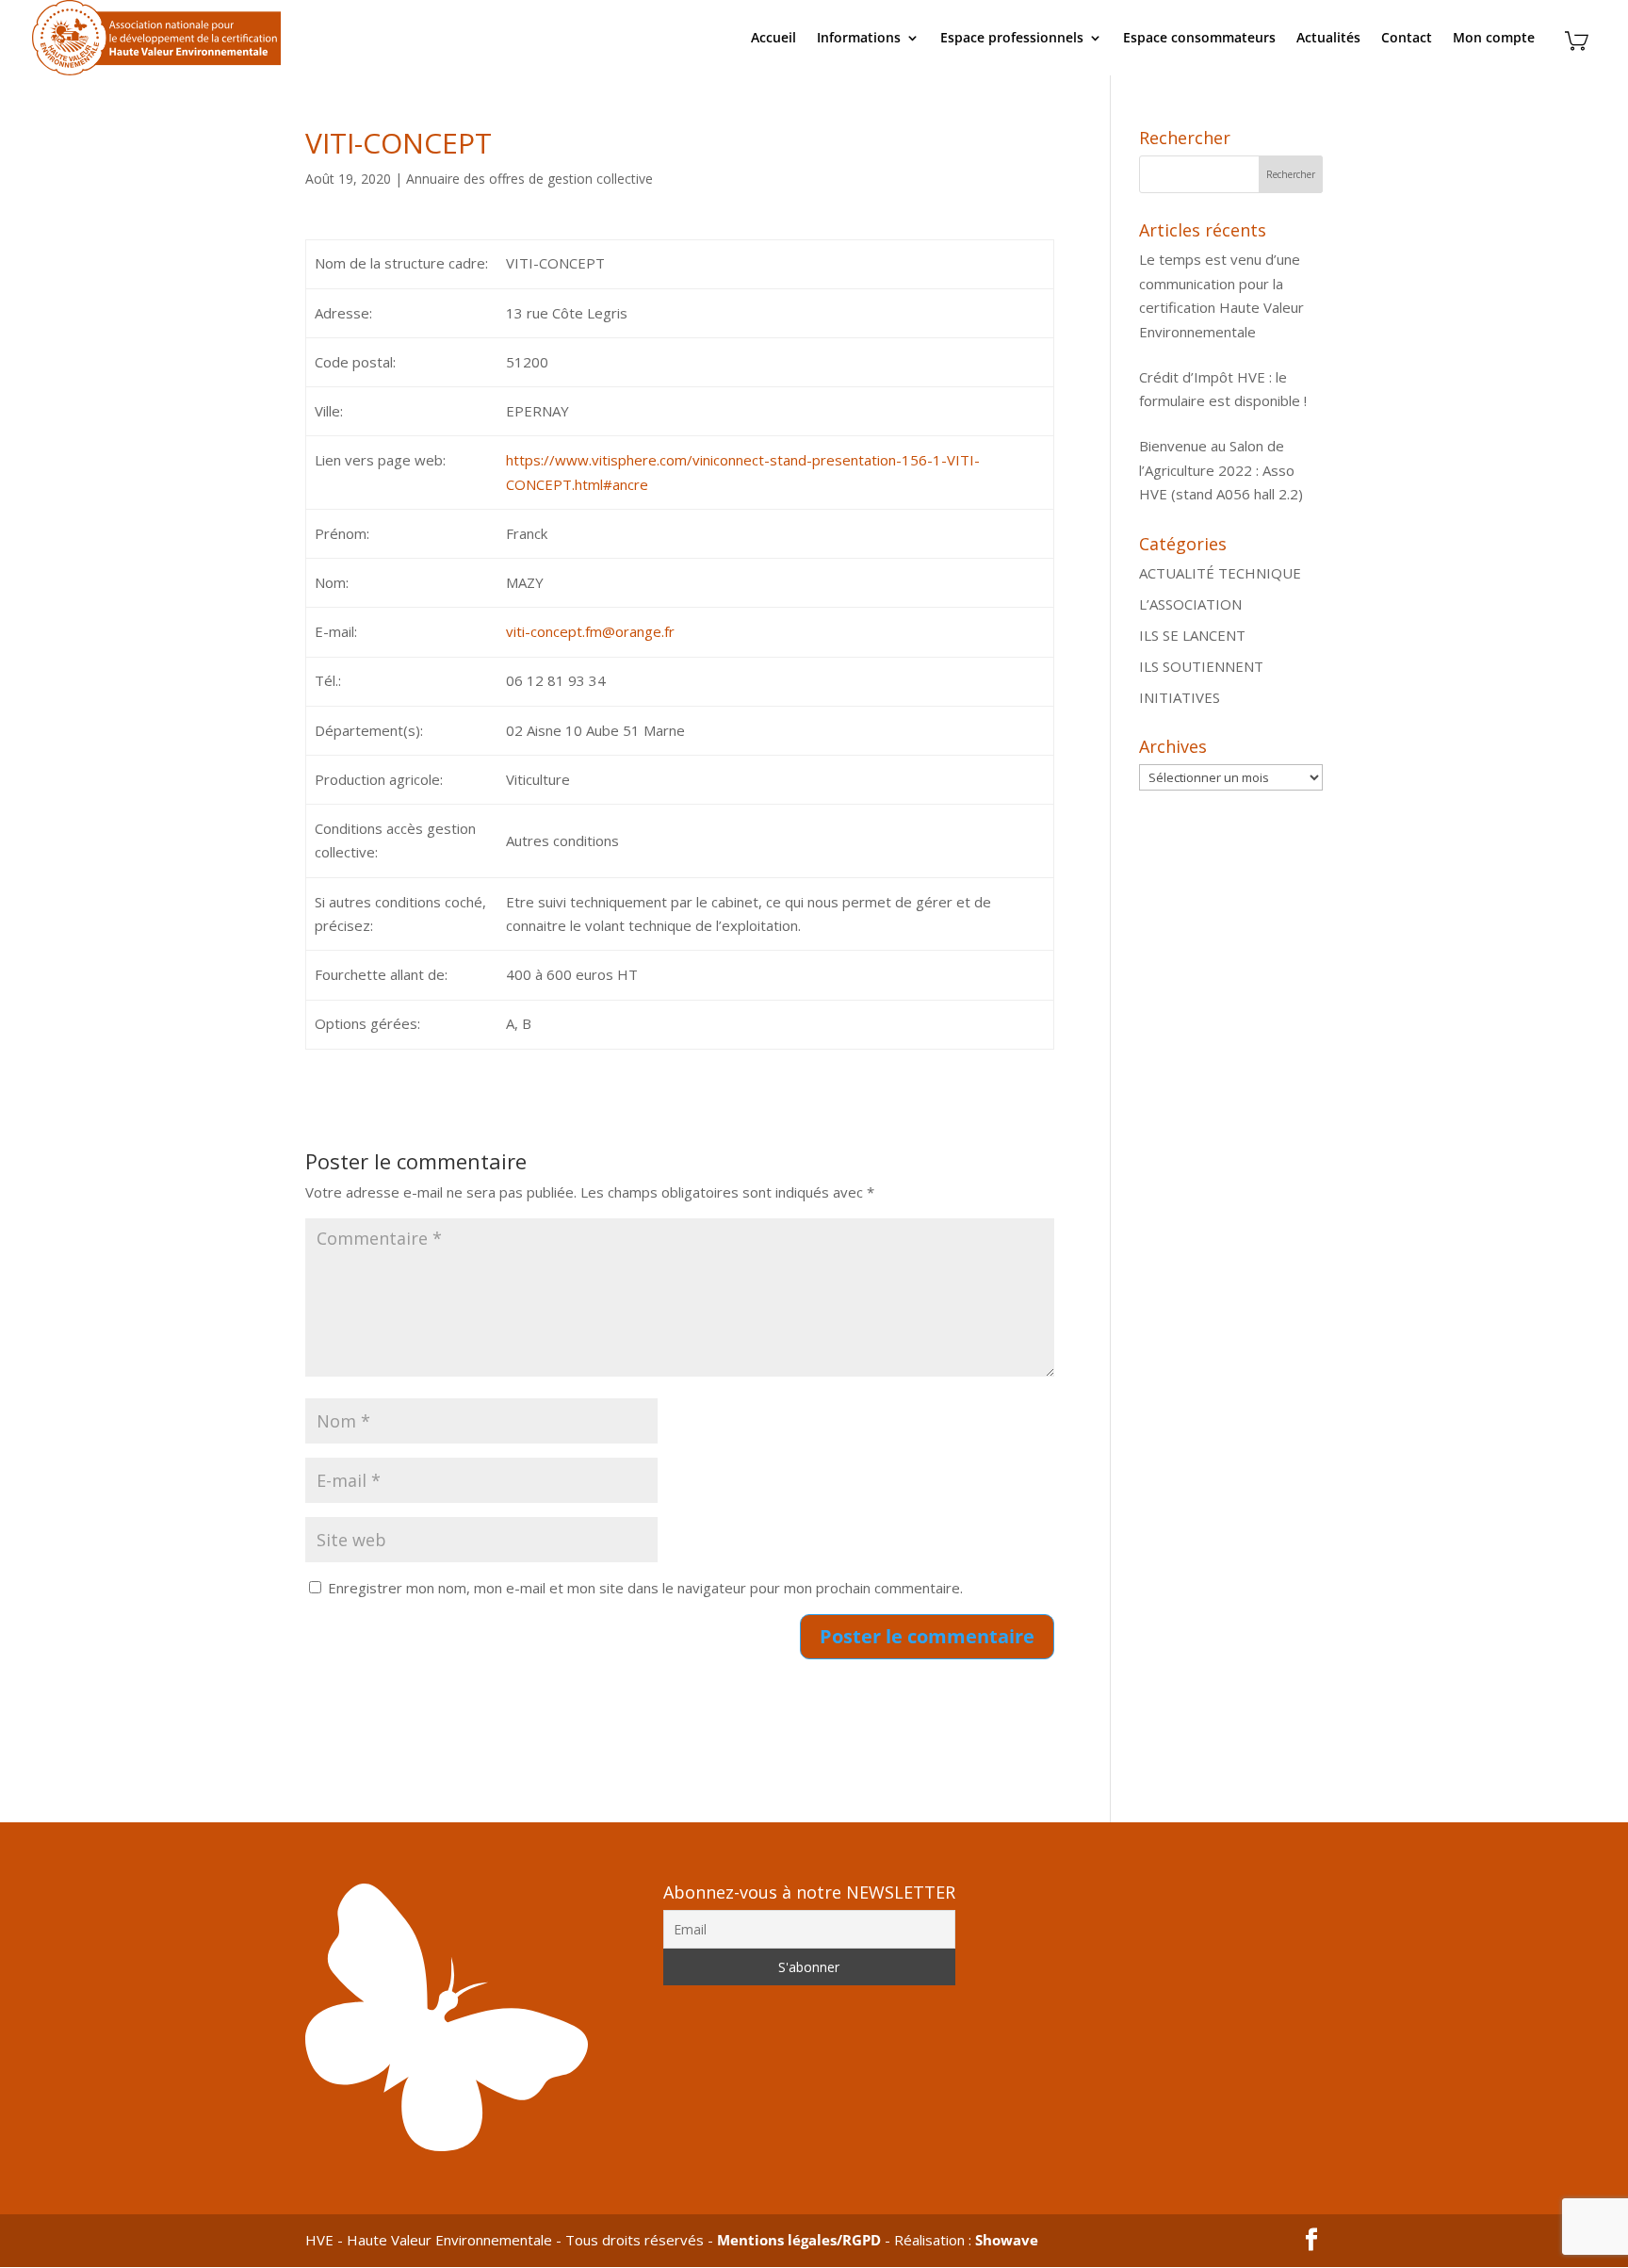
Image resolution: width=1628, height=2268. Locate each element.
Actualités (1328, 39)
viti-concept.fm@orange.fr (590, 631)
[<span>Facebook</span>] (1311, 2241)
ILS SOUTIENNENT (1201, 666)
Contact (1407, 39)
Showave (1007, 2240)
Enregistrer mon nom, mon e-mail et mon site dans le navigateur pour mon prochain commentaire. (645, 1588)
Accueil (773, 39)
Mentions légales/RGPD (799, 2240)
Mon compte (1494, 39)
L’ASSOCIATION (1190, 604)
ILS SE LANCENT (1192, 635)
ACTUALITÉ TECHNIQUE (1220, 573)
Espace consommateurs (1199, 39)
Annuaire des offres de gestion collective (529, 179)
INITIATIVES (1180, 697)
